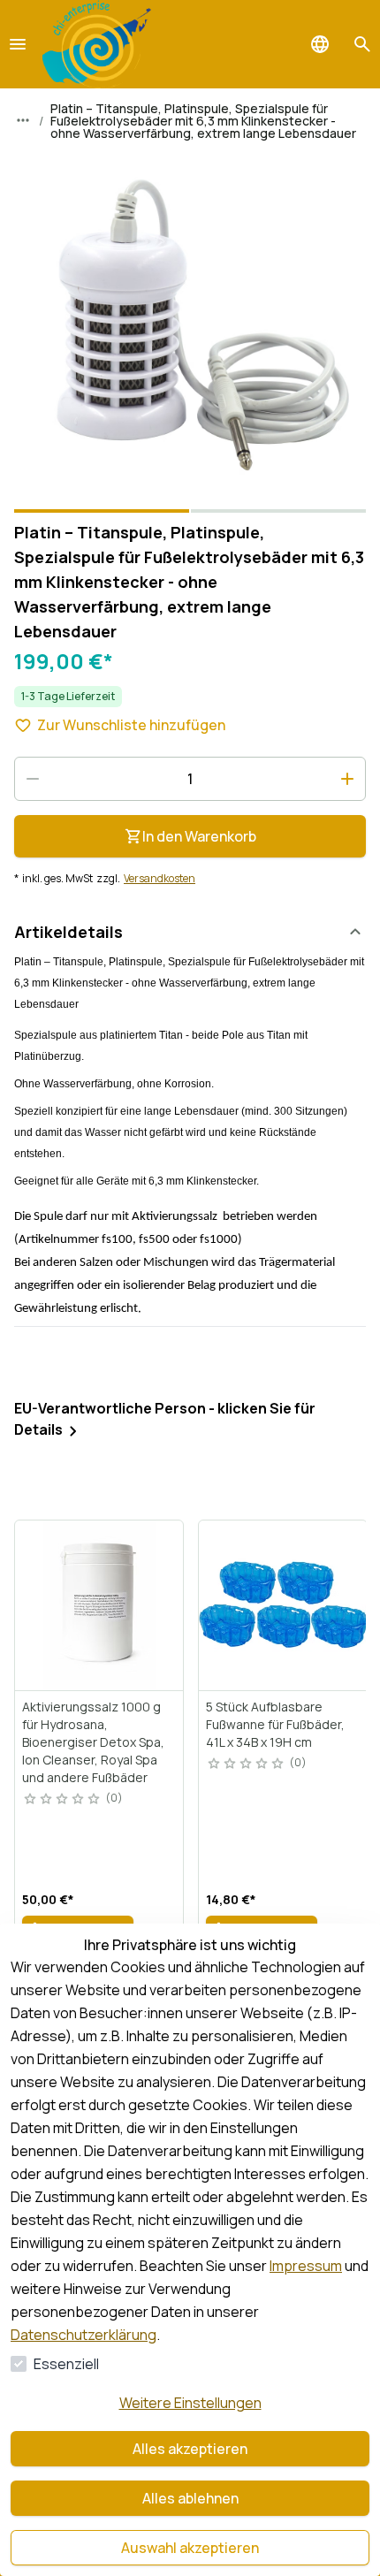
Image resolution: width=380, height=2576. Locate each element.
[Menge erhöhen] (347, 779)
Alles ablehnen (190, 2498)
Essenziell (66, 2364)
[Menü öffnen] (18, 44)
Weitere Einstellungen (190, 2403)
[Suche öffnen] (362, 44)
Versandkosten (160, 879)
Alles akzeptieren (190, 2449)
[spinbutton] (190, 779)
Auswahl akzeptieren (190, 2548)
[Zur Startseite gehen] (97, 44)
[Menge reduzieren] (33, 779)
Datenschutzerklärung (84, 2335)
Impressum (306, 2266)
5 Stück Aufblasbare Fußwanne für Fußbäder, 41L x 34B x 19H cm (275, 1724)
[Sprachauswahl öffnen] (320, 44)
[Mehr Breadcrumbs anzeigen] (23, 120)
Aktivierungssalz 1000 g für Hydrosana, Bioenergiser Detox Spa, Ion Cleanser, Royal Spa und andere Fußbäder (93, 1742)
